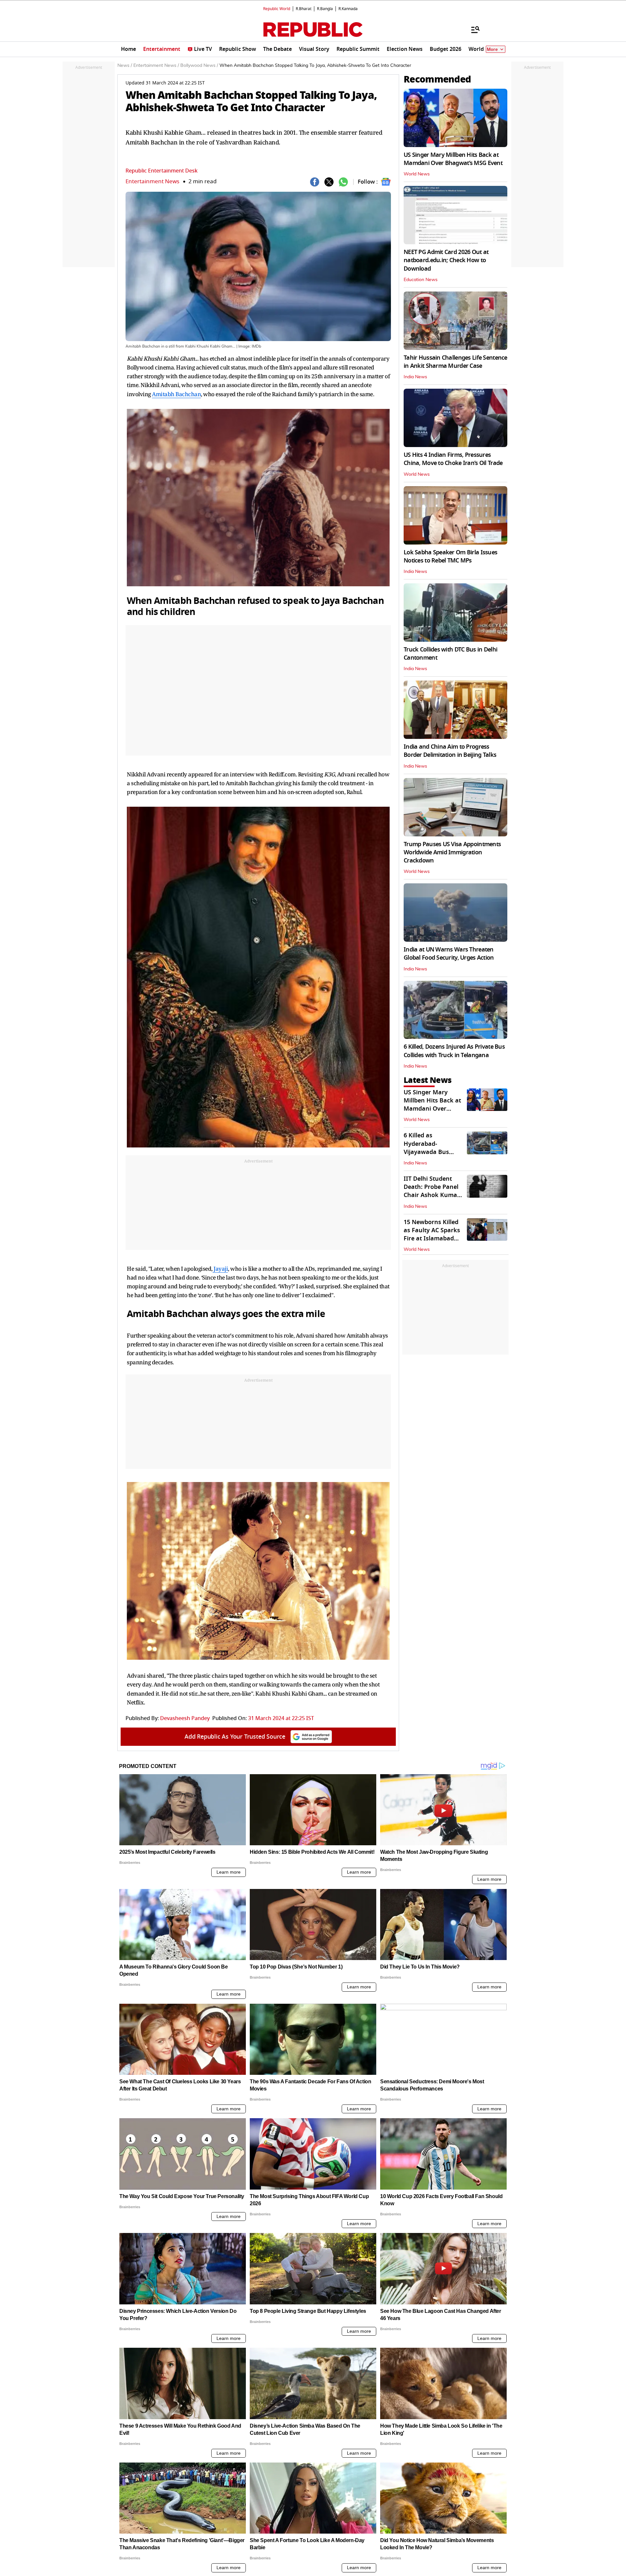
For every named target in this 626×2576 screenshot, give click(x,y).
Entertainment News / (156, 66)
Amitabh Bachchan (176, 394)
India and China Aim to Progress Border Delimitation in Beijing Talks (450, 751)
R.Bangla (325, 9)
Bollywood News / (199, 66)
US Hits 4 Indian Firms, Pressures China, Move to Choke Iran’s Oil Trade (453, 459)
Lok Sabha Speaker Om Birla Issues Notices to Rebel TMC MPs (450, 556)
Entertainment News (152, 181)
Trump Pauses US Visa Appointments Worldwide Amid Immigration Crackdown (452, 852)
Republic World (277, 9)
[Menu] (472, 29)
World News (417, 174)
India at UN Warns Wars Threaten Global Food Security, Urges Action (449, 954)
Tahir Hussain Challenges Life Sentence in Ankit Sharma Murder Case (455, 362)
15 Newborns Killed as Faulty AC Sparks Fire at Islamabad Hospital (432, 1235)
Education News (421, 280)
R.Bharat (304, 9)
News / (125, 66)
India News (415, 377)
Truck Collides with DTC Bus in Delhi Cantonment (450, 654)
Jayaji (220, 1269)
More (492, 49)
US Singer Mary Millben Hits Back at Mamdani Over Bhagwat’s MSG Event (453, 159)
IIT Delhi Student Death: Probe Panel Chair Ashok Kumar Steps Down (432, 1191)
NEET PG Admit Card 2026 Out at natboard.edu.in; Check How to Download (446, 260)
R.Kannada (348, 9)
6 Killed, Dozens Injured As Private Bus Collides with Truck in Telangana (454, 1051)
